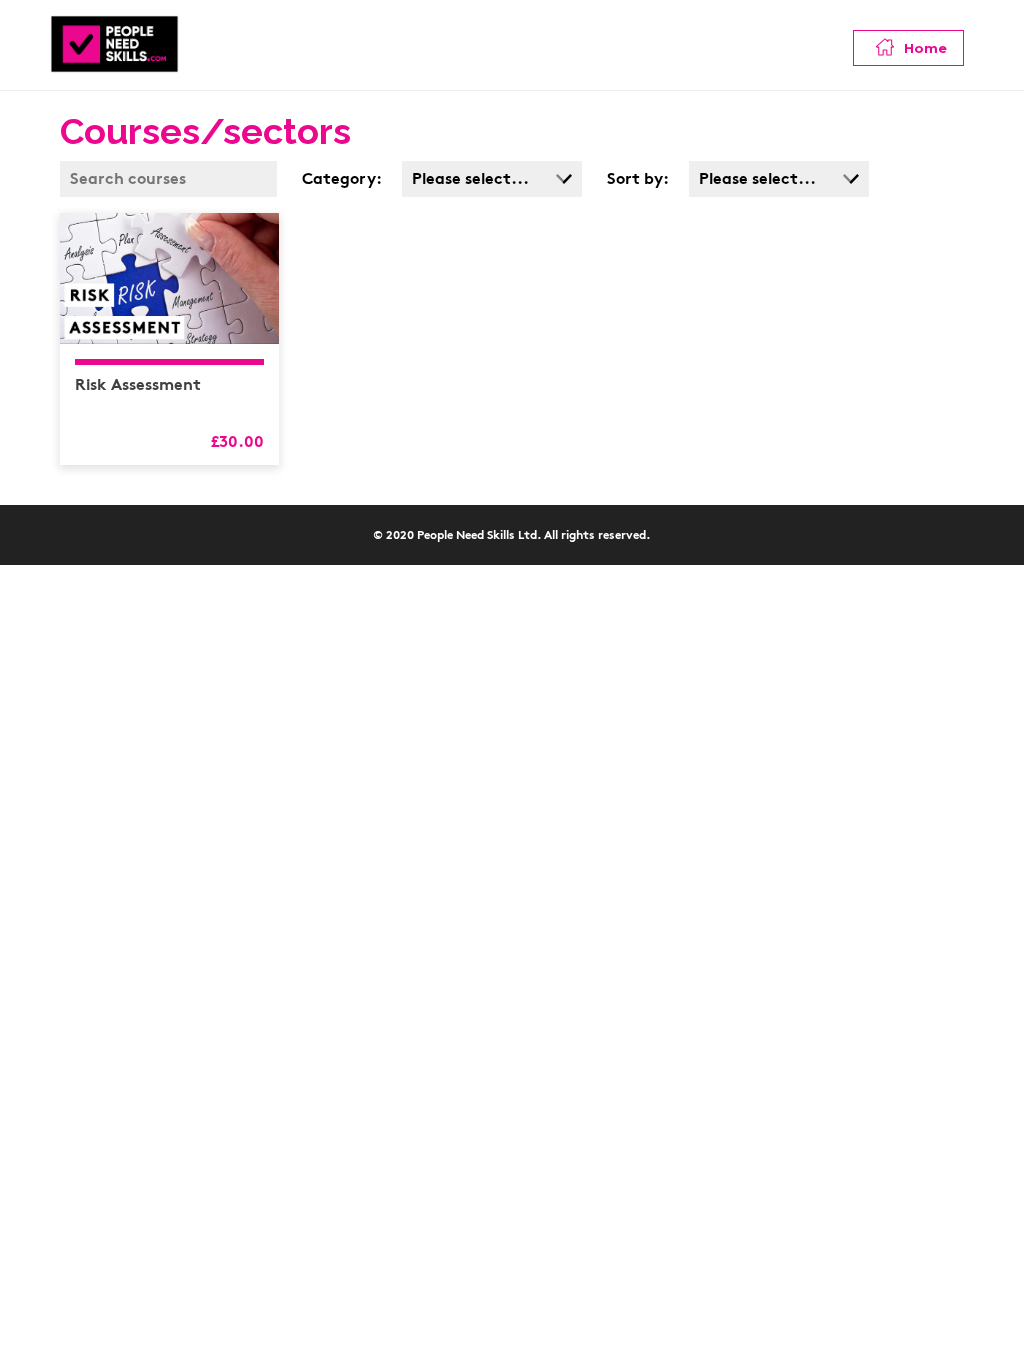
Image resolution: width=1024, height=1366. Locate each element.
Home (923, 48)
